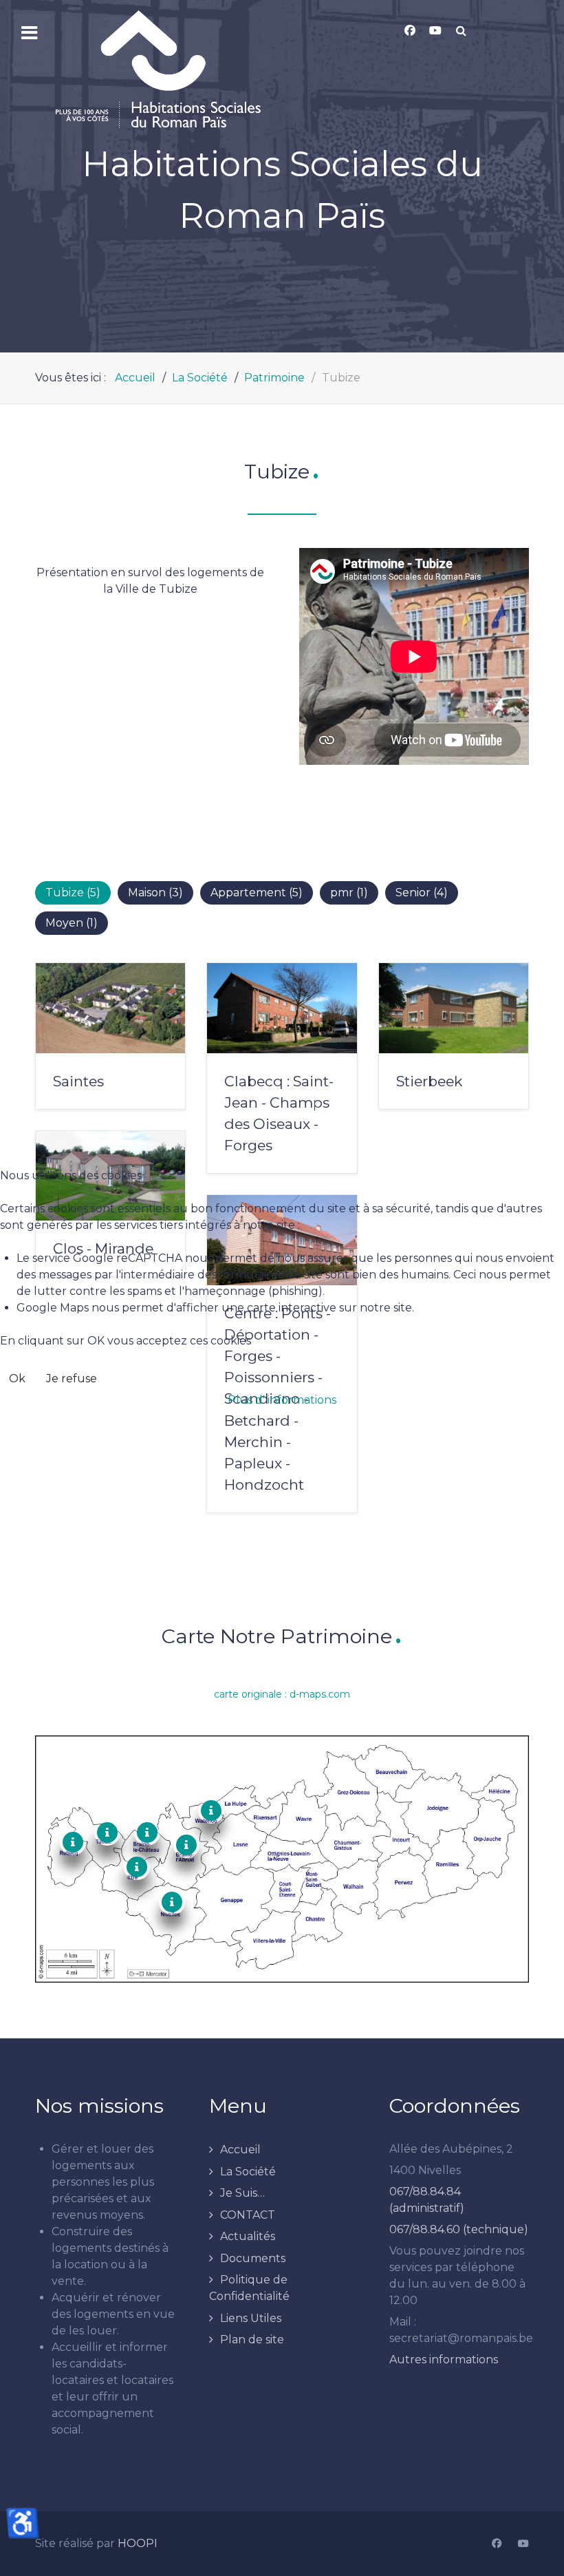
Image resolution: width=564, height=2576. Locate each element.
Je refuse (72, 1379)
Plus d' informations (282, 1400)
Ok (17, 1379)
